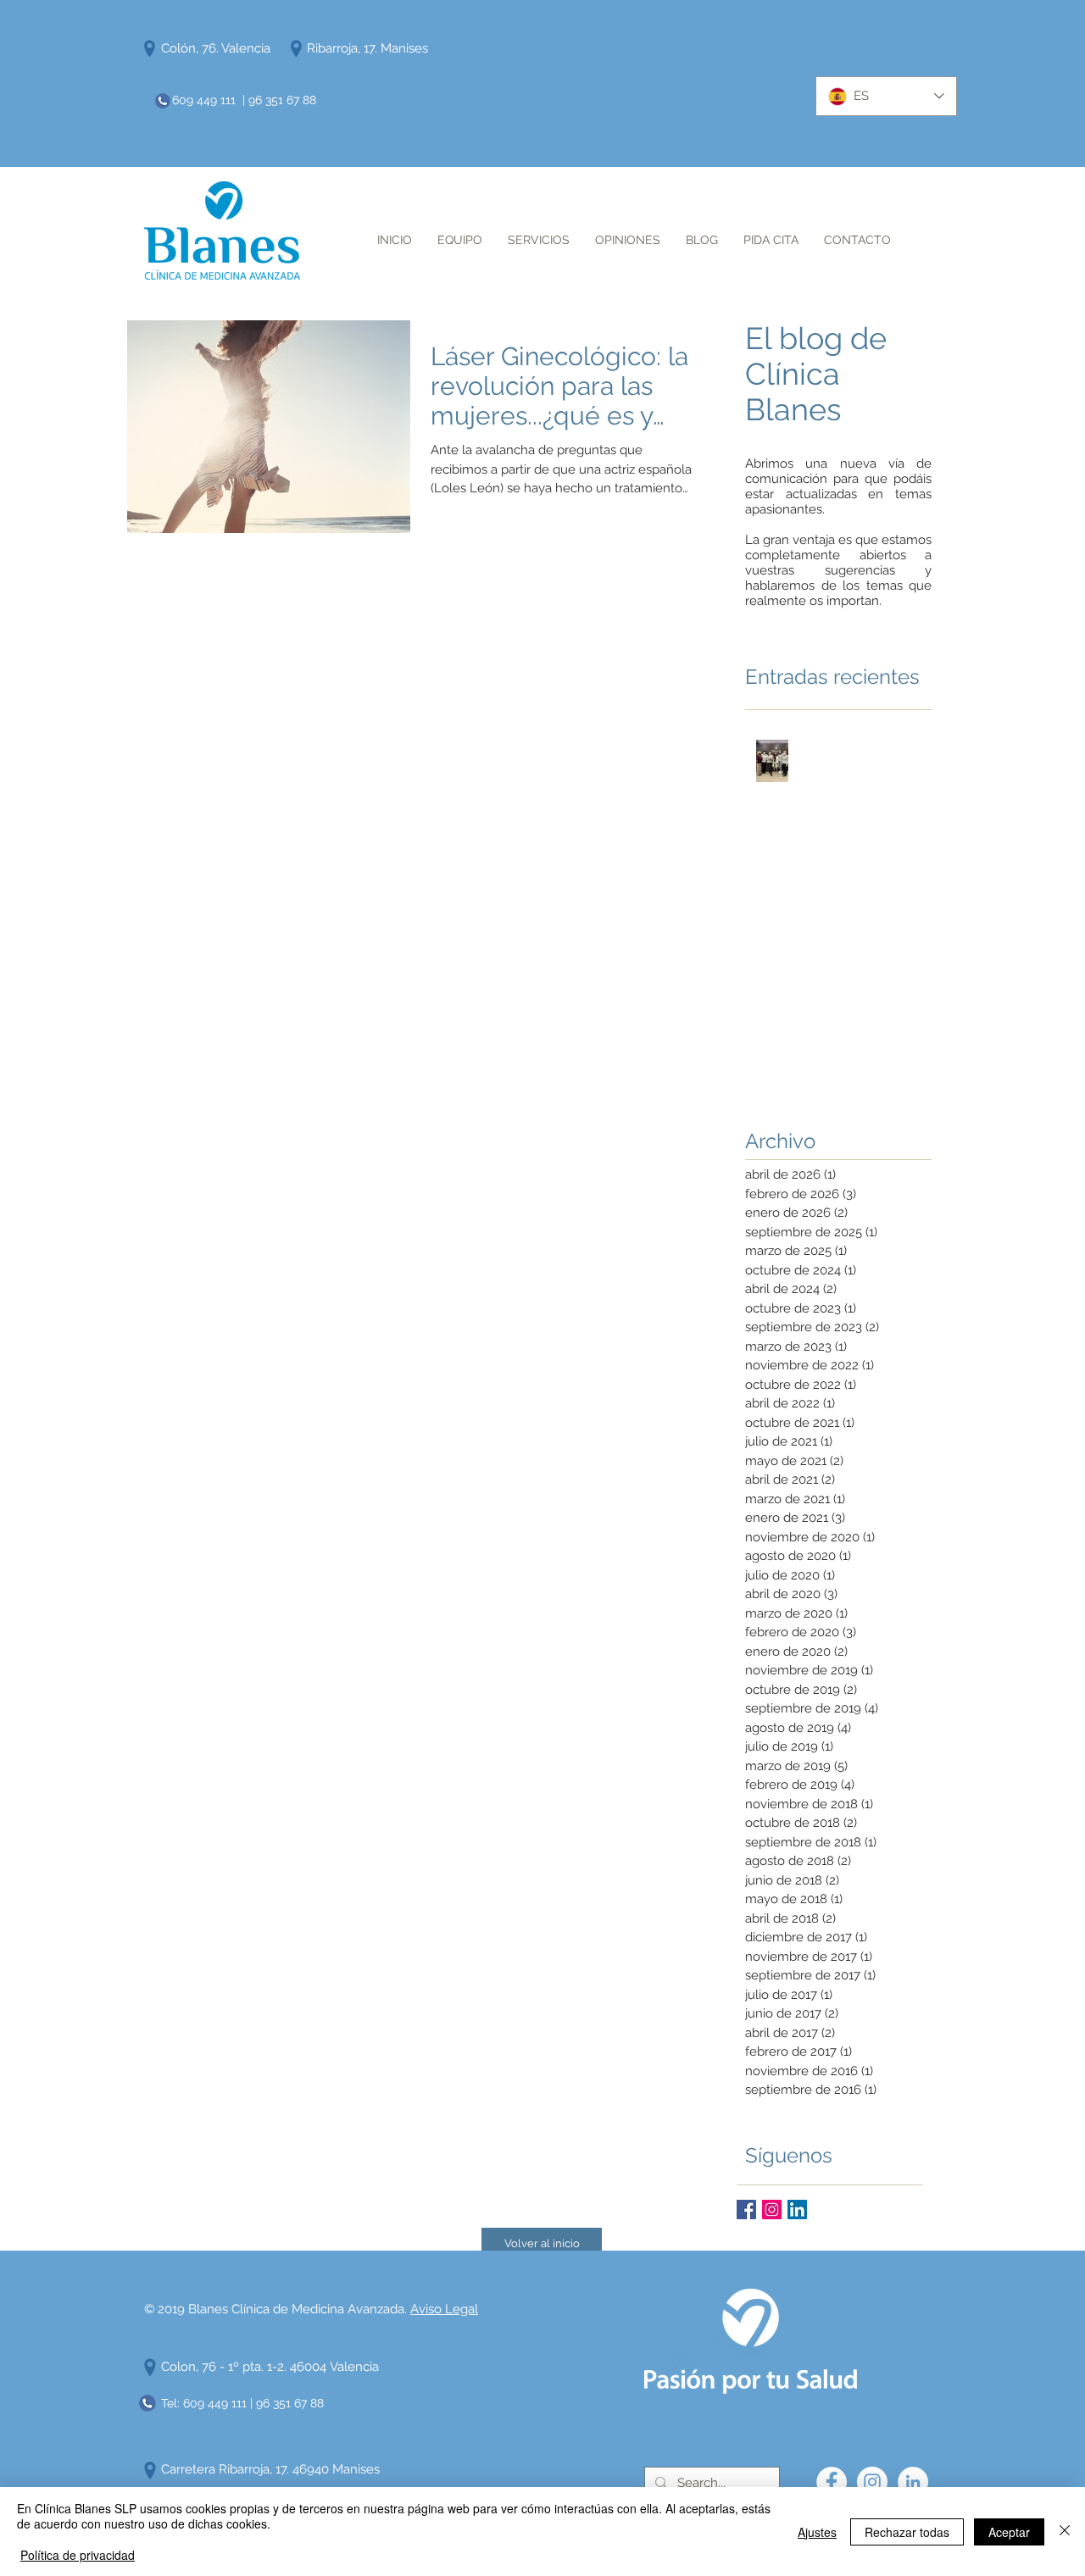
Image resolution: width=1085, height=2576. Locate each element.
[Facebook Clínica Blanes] (746, 2210)
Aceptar (1009, 2532)
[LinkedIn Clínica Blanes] (797, 2210)
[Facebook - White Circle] (832, 2482)
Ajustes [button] (817, 2532)
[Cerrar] (1065, 2532)
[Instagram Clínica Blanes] (772, 2210)
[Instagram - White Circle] (872, 2482)
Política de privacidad (78, 2555)
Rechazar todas (907, 2532)
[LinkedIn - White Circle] (913, 2482)
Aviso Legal (444, 2309)
